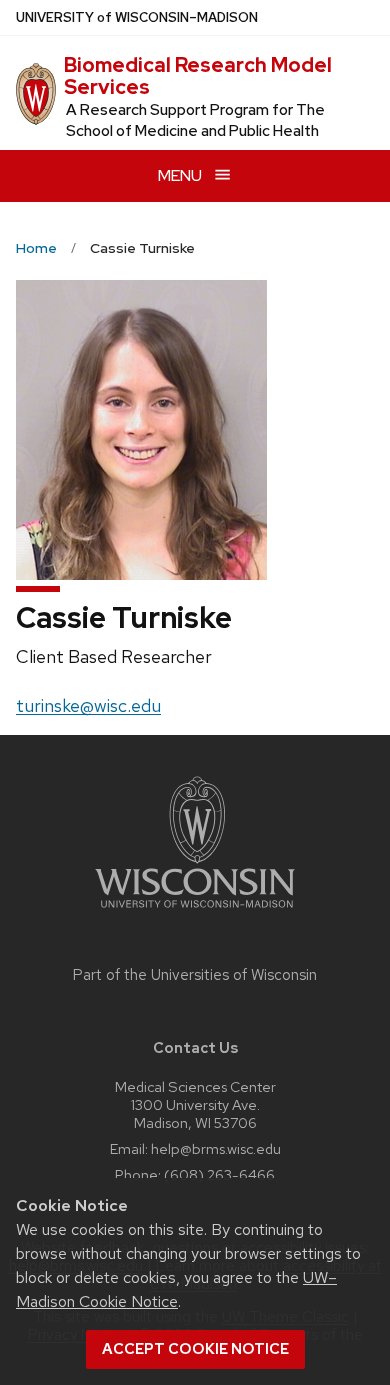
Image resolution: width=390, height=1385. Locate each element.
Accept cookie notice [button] (195, 1349)
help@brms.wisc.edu (216, 1148)
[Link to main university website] (195, 911)
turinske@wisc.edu (88, 705)
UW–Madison (137, 17)
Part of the (195, 975)
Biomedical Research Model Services (198, 76)
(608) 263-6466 (219, 1174)
